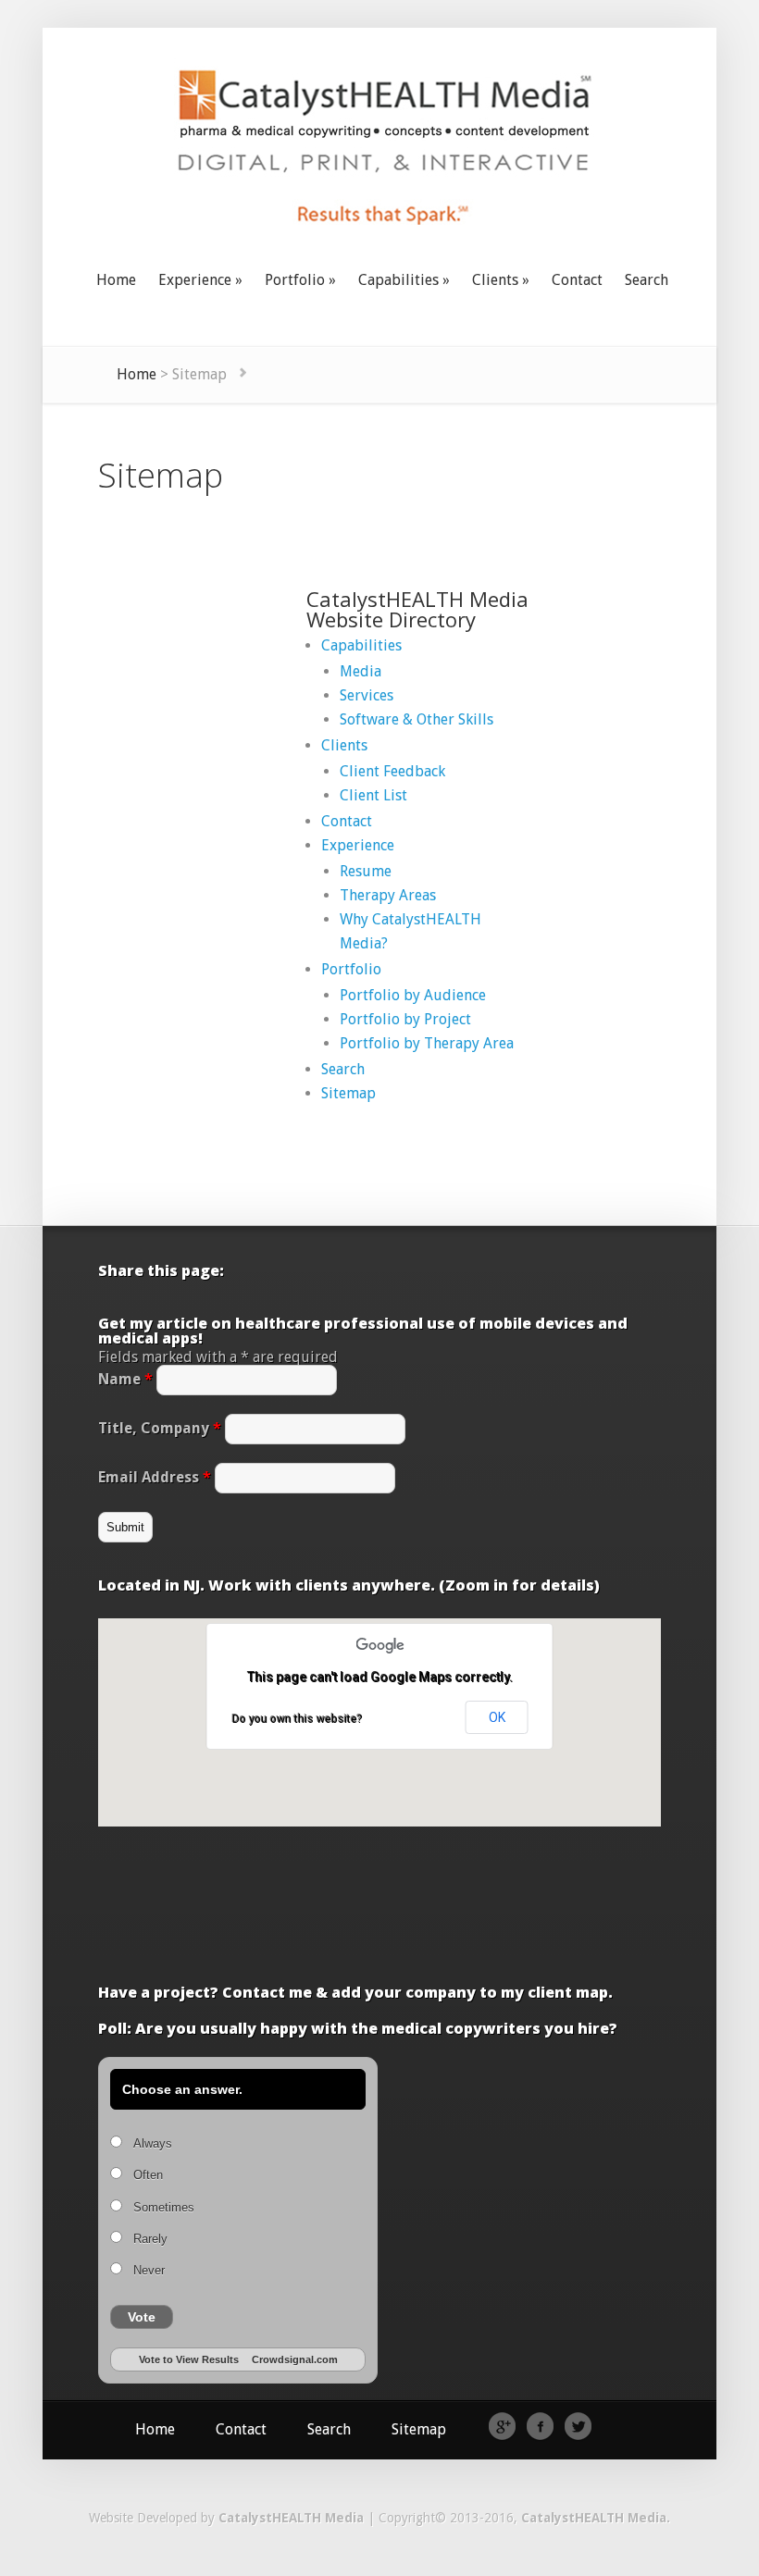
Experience (358, 845)
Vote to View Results (189, 2359)
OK (497, 1717)
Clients (344, 745)
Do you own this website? (297, 1718)
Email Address (155, 1477)
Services (367, 695)
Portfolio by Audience (413, 995)
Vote (142, 2317)
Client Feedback (392, 771)
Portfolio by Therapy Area (427, 1043)
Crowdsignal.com (295, 2359)
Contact (347, 821)
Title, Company (160, 1428)
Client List (373, 795)
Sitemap (348, 1093)
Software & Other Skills (417, 719)
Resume (366, 871)
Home (137, 374)
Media (361, 671)
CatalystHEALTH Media (291, 2518)
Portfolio (351, 969)
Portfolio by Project (405, 1019)
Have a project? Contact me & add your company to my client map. (355, 1992)
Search (343, 1069)
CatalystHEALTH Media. (596, 2518)
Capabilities (361, 645)
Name (125, 1379)
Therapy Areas (388, 895)
